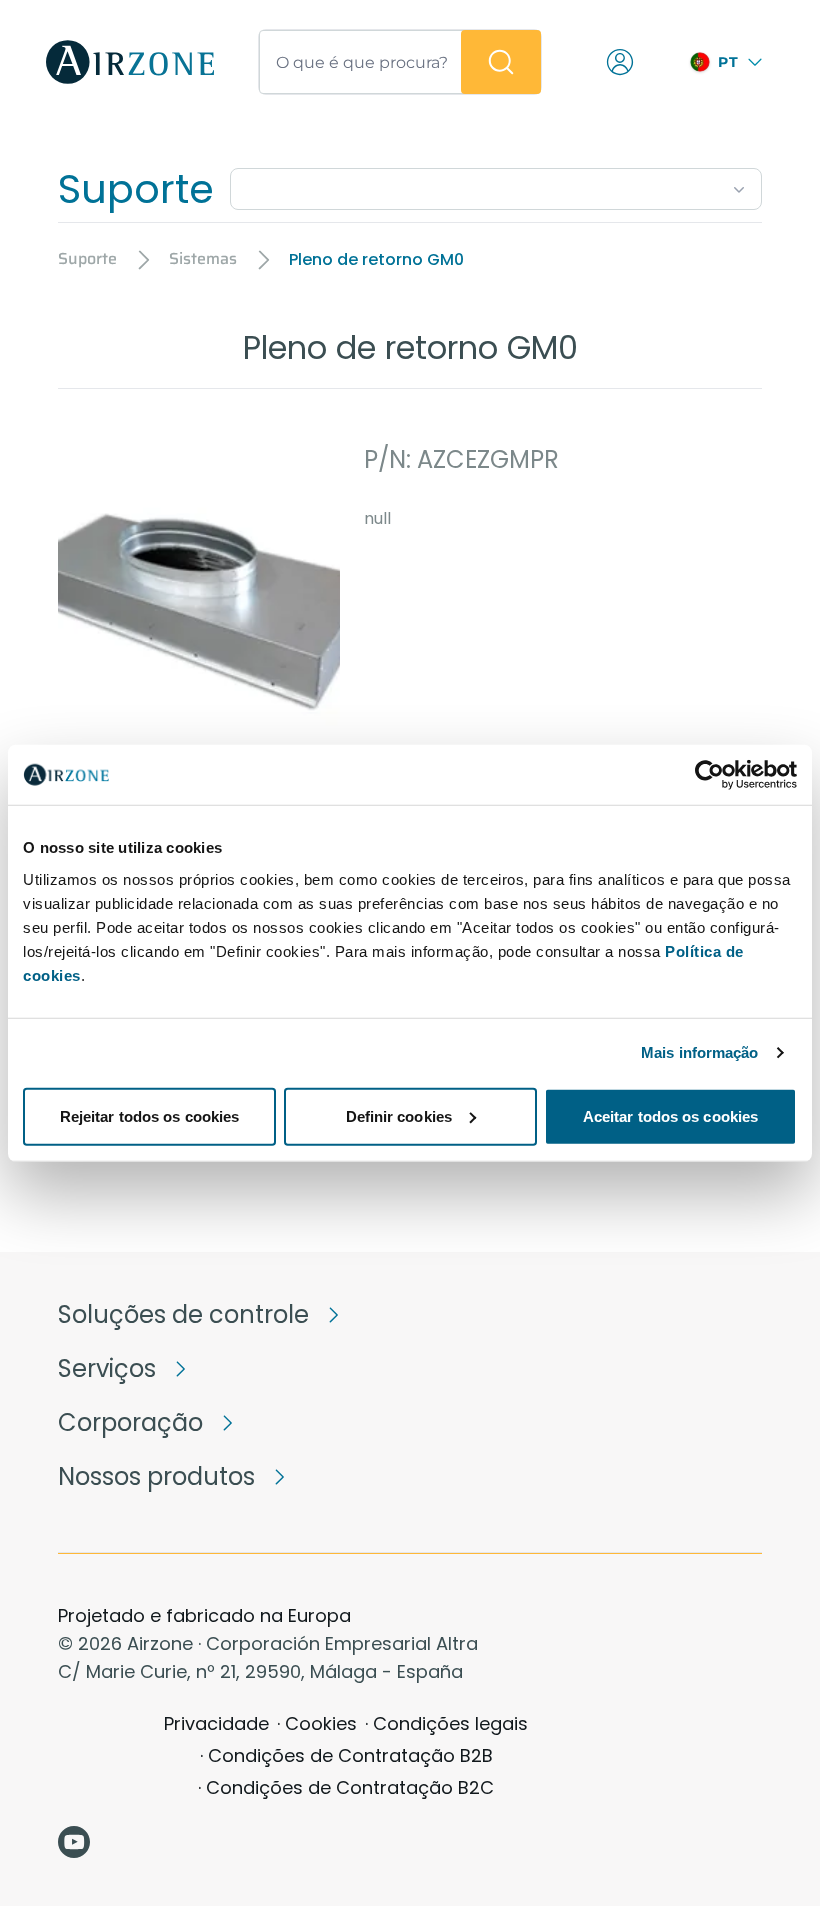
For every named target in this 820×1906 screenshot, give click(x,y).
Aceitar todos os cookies (670, 1115)
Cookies (321, 1723)
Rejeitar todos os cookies (150, 1115)
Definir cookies (399, 1115)
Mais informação (700, 1052)
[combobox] (496, 185)
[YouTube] (74, 1842)
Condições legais (450, 1723)
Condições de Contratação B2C (350, 1787)
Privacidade (216, 1723)
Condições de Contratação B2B (350, 1755)
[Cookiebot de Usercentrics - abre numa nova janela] (709, 775)
